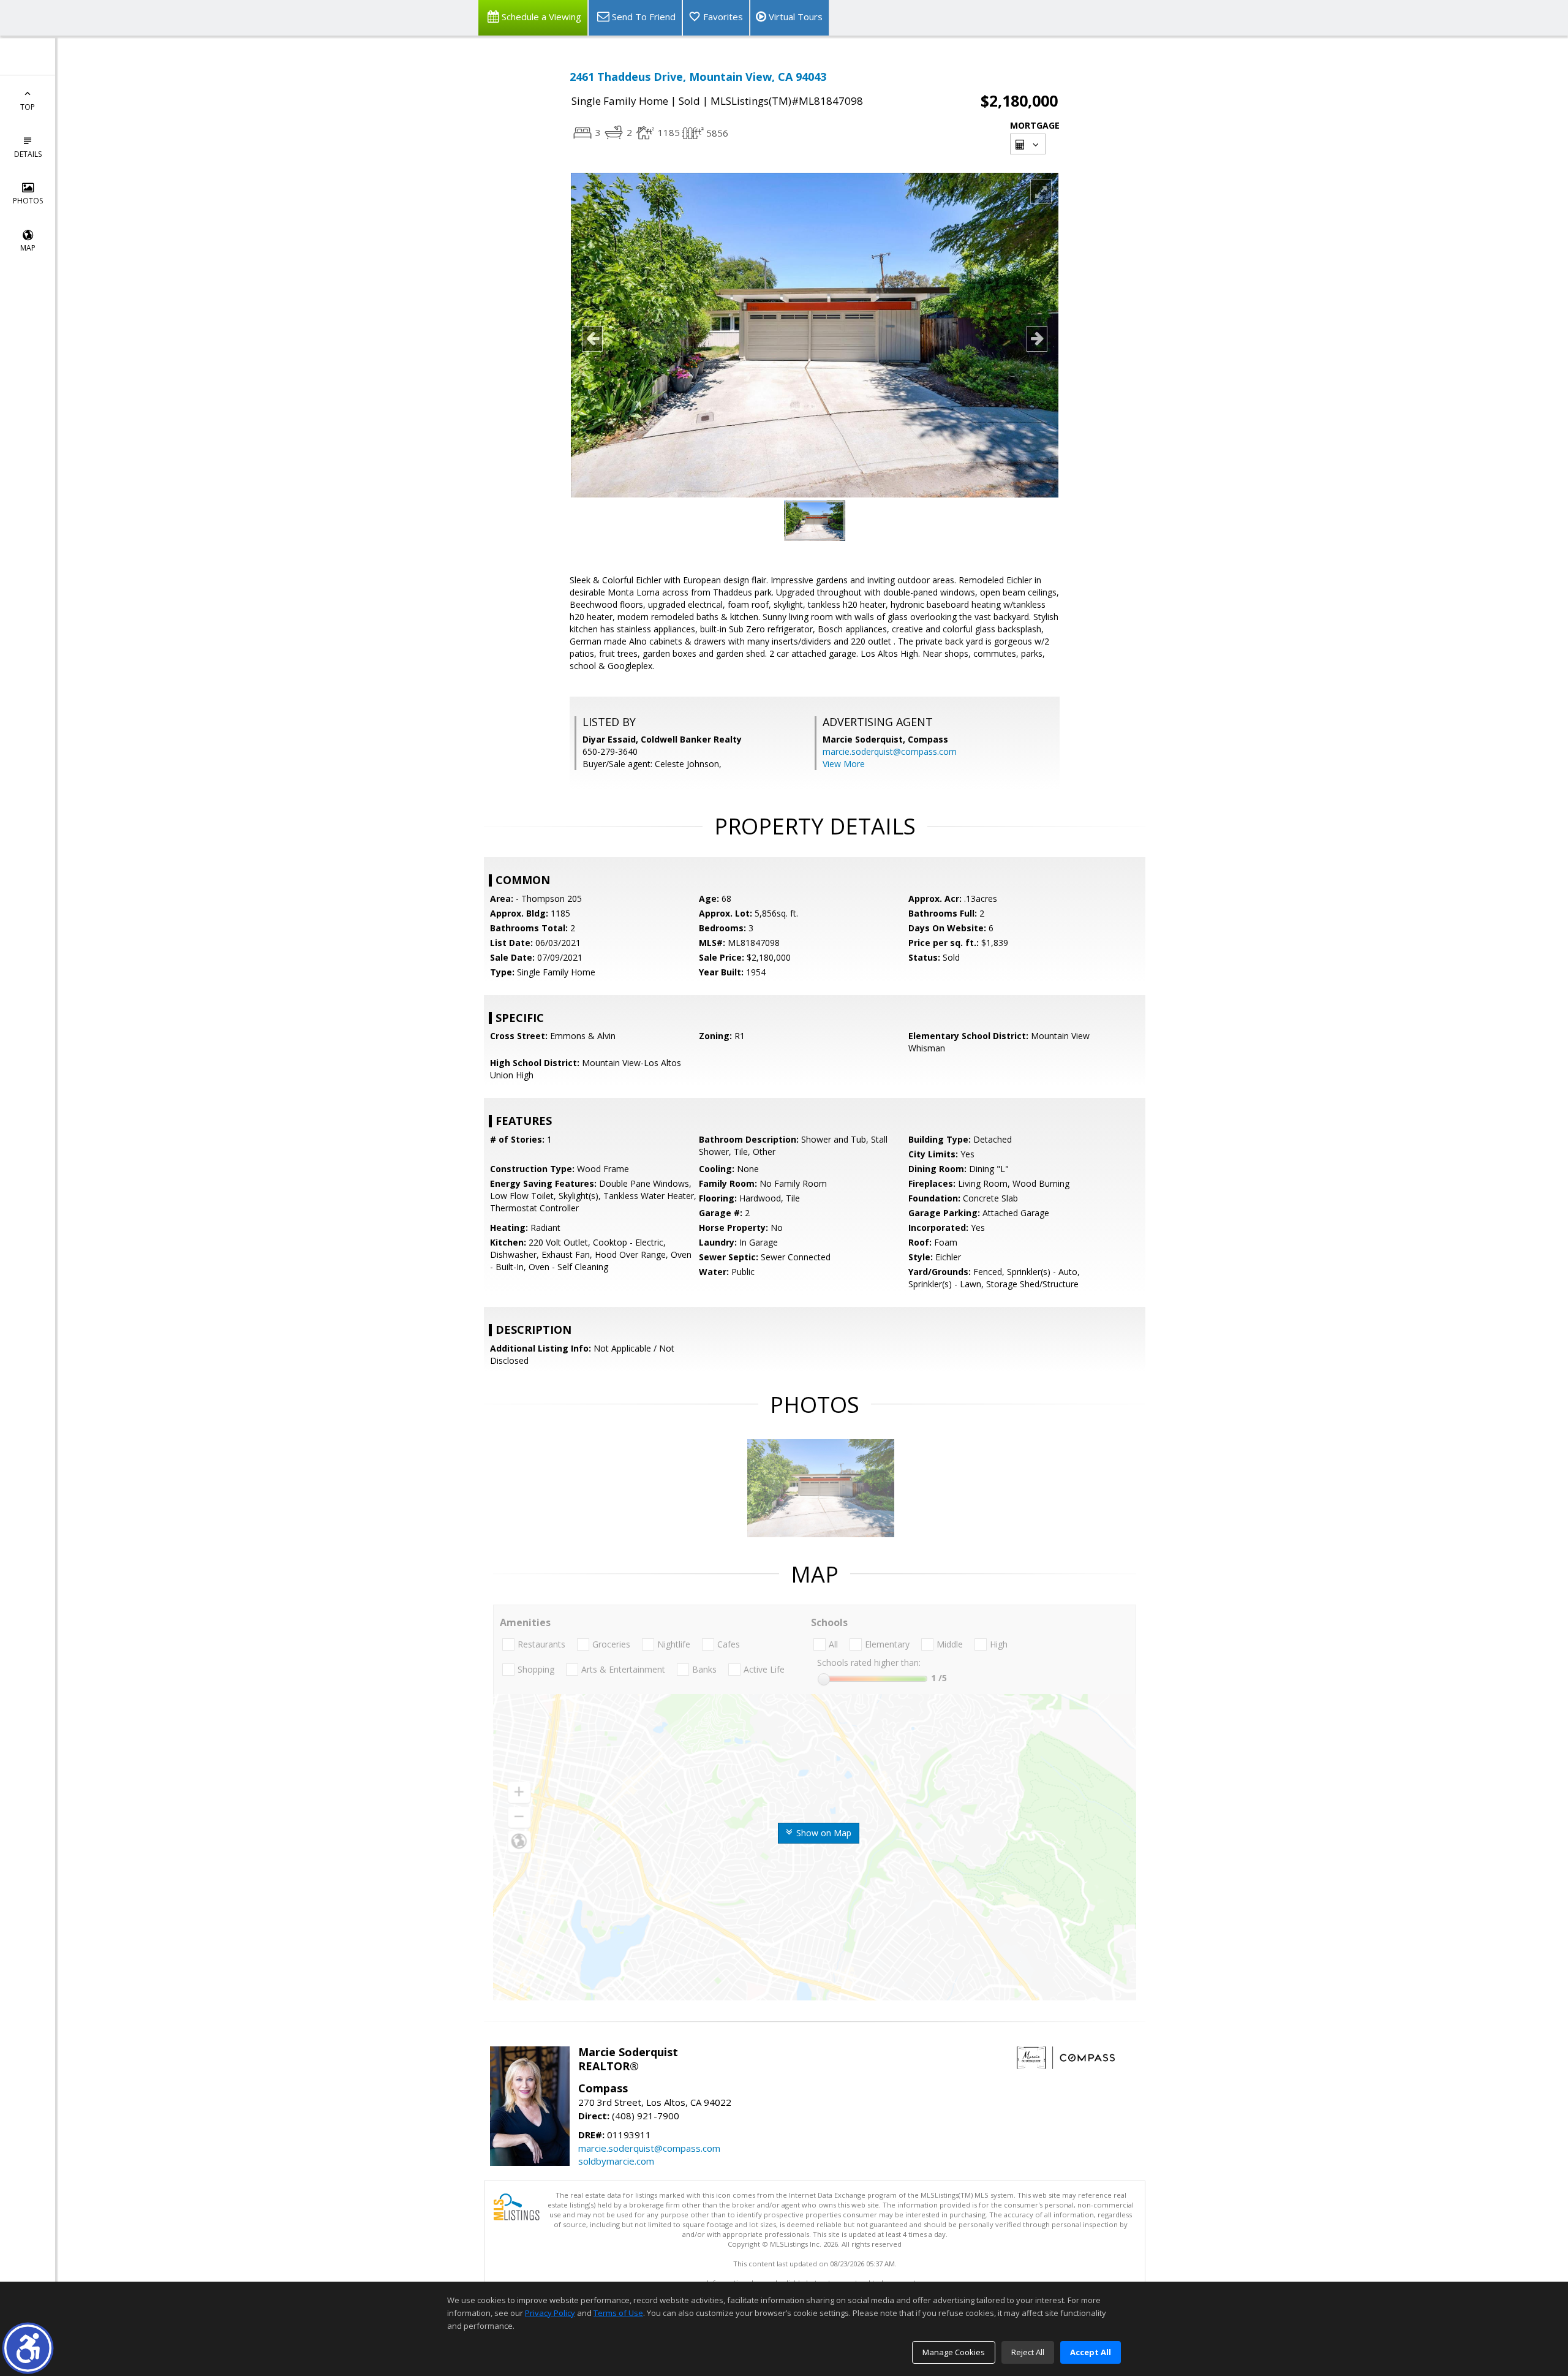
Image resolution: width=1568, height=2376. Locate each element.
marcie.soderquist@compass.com (890, 751)
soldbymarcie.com (616, 2161)
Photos (28, 201)
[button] (28, 2348)
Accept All (1091, 2352)
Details (28, 154)
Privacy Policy (550, 2313)
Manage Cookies (954, 2352)
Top (28, 107)
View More (844, 764)
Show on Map (823, 1833)
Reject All (1028, 2352)
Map (28, 248)
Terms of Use (618, 2313)
